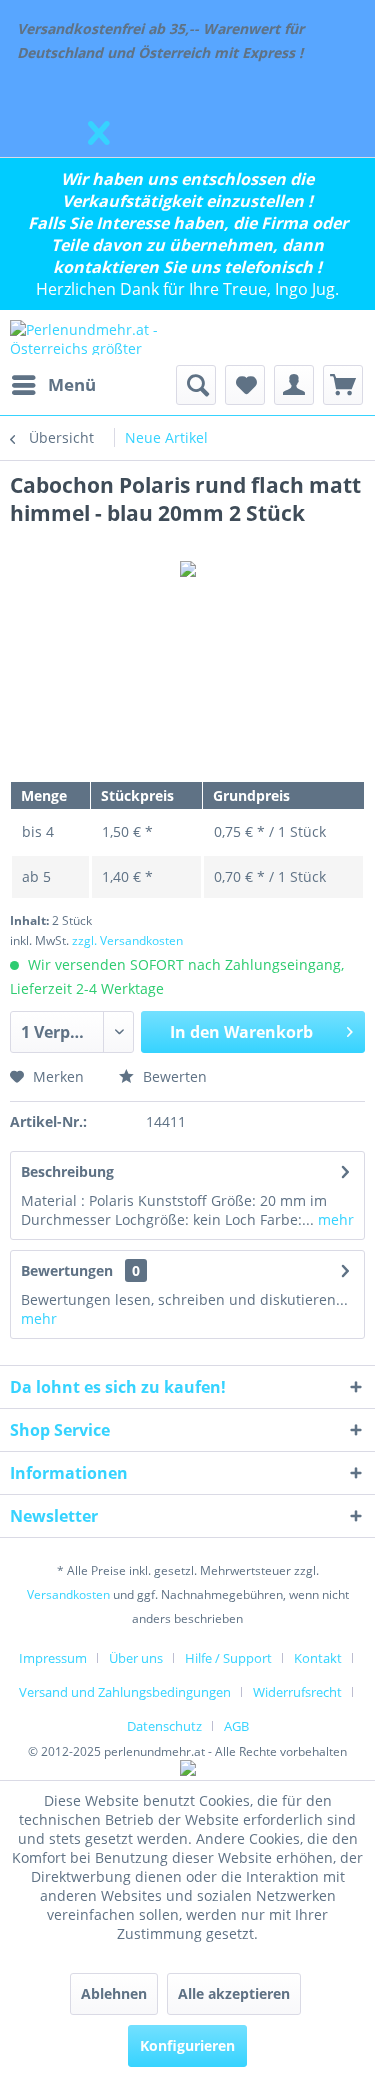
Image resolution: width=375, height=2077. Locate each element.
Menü (72, 384)
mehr (334, 1219)
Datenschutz (164, 1726)
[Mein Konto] (294, 385)
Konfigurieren (187, 2045)
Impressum (53, 1658)
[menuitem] (53, 385)
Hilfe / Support (228, 1658)
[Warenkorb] (343, 385)
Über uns (136, 1658)
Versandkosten (68, 1594)
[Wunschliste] (245, 385)
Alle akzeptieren (234, 1993)
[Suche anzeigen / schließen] (196, 385)
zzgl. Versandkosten (127, 940)
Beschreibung (67, 1171)
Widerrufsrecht (297, 1692)
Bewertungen (67, 1270)
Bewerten (173, 1076)
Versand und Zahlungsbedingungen (125, 1692)
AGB (236, 1726)
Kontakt (318, 1658)
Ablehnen (114, 1993)
